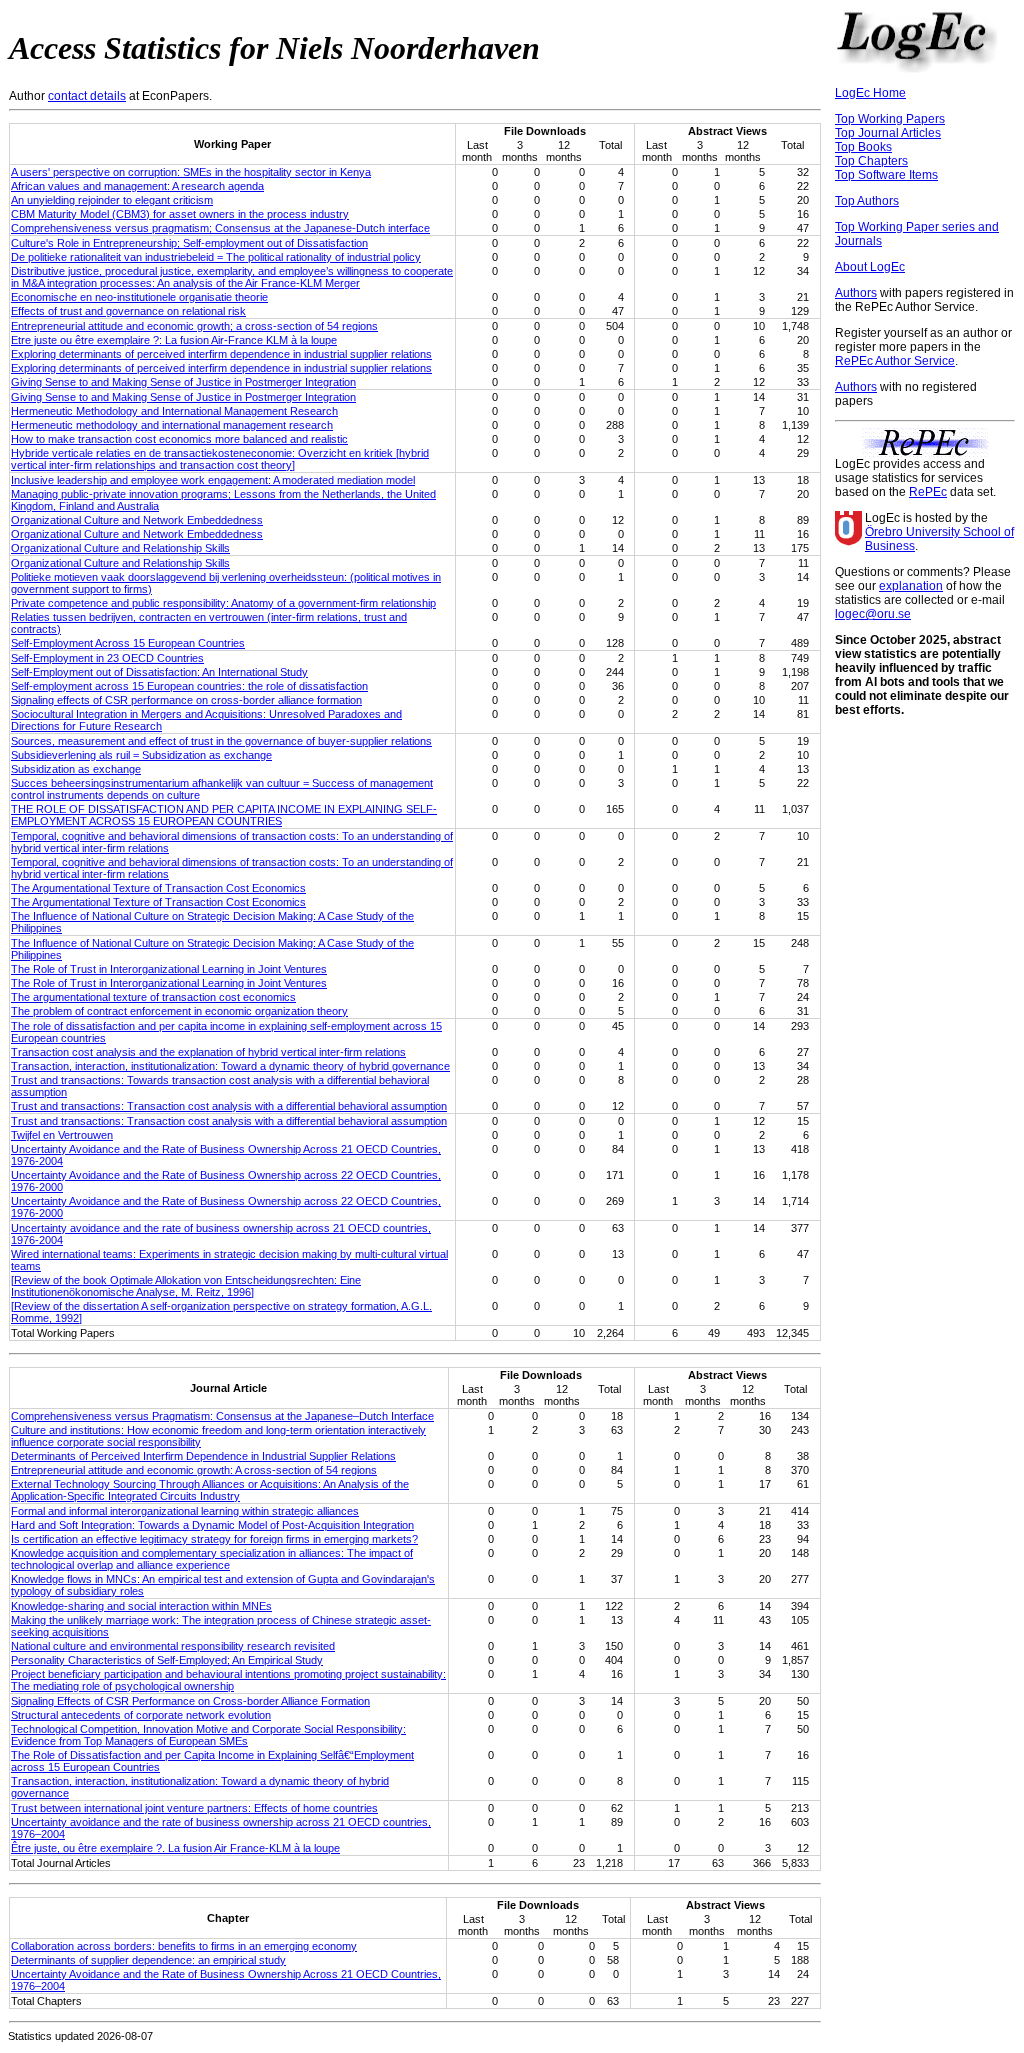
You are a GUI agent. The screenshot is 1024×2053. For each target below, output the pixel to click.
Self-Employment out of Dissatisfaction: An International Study (159, 672)
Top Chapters (871, 161)
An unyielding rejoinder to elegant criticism (112, 200)
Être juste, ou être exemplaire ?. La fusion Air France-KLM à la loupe (175, 1848)
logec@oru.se (873, 614)
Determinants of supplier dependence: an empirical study (148, 1960)
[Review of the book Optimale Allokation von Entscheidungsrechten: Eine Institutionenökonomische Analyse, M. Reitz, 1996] (186, 1286)
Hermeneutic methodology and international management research (172, 425)
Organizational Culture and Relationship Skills (120, 548)
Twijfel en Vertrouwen (62, 1135)
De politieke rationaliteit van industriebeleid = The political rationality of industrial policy (216, 257)
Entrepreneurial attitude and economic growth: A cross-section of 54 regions (194, 1470)
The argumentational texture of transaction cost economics (153, 997)
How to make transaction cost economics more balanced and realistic (179, 439)
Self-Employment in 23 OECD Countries (107, 658)
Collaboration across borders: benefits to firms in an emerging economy (184, 1946)
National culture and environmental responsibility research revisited (173, 1646)
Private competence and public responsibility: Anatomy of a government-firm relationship (223, 603)
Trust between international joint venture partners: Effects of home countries (194, 1808)
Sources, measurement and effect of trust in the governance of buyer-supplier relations (221, 741)
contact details (87, 96)
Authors (856, 293)
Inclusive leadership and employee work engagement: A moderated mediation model (213, 480)
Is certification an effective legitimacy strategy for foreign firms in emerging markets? (214, 1539)
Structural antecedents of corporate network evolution (141, 1715)
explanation (911, 586)
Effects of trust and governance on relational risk (128, 311)
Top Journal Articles (888, 133)
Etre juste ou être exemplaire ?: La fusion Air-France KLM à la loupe (174, 340)
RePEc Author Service (895, 361)
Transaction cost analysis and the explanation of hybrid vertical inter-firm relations (208, 1052)
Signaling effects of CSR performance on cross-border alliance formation (186, 700)
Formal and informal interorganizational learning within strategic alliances (185, 1511)
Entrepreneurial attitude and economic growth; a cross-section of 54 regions (194, 326)
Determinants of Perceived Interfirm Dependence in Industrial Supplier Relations (203, 1456)
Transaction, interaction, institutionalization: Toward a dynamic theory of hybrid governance (230, 1066)
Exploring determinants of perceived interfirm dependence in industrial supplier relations (221, 354)
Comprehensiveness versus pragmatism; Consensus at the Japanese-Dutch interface (220, 228)
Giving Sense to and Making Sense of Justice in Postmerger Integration (183, 382)
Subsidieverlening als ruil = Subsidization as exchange (141, 755)
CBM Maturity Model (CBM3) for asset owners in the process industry (180, 214)
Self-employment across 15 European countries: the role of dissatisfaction (189, 686)
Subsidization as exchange (76, 769)
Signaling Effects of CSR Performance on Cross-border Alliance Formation (190, 1701)
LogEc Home (870, 93)
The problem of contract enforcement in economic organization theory (179, 1011)
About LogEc (870, 267)
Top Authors (867, 201)
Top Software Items (886, 175)
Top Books (863, 147)
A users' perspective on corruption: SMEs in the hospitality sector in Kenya (191, 172)
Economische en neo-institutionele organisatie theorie (139, 297)
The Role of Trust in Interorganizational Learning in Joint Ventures (169, 969)
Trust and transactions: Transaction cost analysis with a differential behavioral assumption (229, 1106)
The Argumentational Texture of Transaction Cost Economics (158, 888)
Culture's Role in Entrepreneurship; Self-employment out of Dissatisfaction (189, 243)
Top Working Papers (890, 119)
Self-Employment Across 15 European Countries (128, 643)
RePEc (928, 492)
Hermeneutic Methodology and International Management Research (174, 411)
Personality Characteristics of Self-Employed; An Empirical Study (167, 1660)
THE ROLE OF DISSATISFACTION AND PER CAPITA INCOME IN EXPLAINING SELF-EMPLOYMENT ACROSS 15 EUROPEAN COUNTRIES (224, 815)
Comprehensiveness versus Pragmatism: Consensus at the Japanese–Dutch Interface (222, 1416)
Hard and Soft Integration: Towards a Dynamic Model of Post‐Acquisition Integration (212, 1525)
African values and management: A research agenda (137, 186)
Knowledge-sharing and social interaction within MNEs (141, 1606)
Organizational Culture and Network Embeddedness (137, 520)
